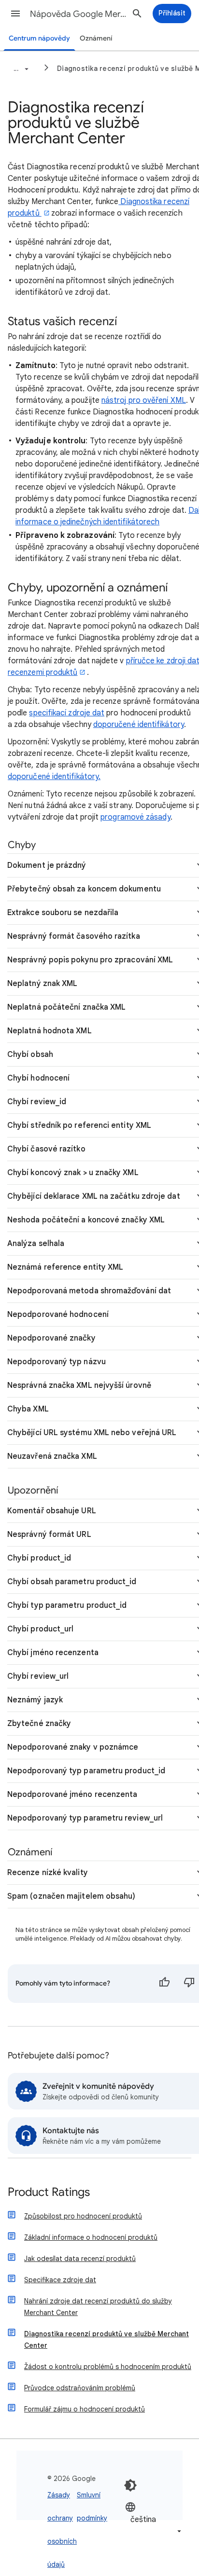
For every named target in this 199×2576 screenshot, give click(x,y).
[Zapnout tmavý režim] (130, 2485)
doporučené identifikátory (139, 725)
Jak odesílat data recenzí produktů (80, 2259)
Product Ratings (49, 2193)
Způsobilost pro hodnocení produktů (83, 2216)
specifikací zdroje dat (67, 713)
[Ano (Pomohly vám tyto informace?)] (164, 1984)
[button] (15, 14)
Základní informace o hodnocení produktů (91, 2237)
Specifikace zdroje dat (60, 2280)
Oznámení (96, 38)
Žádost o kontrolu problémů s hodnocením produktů (108, 2367)
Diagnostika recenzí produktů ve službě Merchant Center (107, 2340)
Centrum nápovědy (39, 38)
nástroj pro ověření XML (144, 400)
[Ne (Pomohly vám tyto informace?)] (189, 1984)
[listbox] (154, 2519)
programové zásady (135, 817)
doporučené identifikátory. (54, 777)
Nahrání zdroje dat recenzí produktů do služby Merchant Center (98, 2307)
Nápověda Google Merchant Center (78, 14)
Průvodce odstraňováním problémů (80, 2388)
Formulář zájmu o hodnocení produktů (85, 2409)
